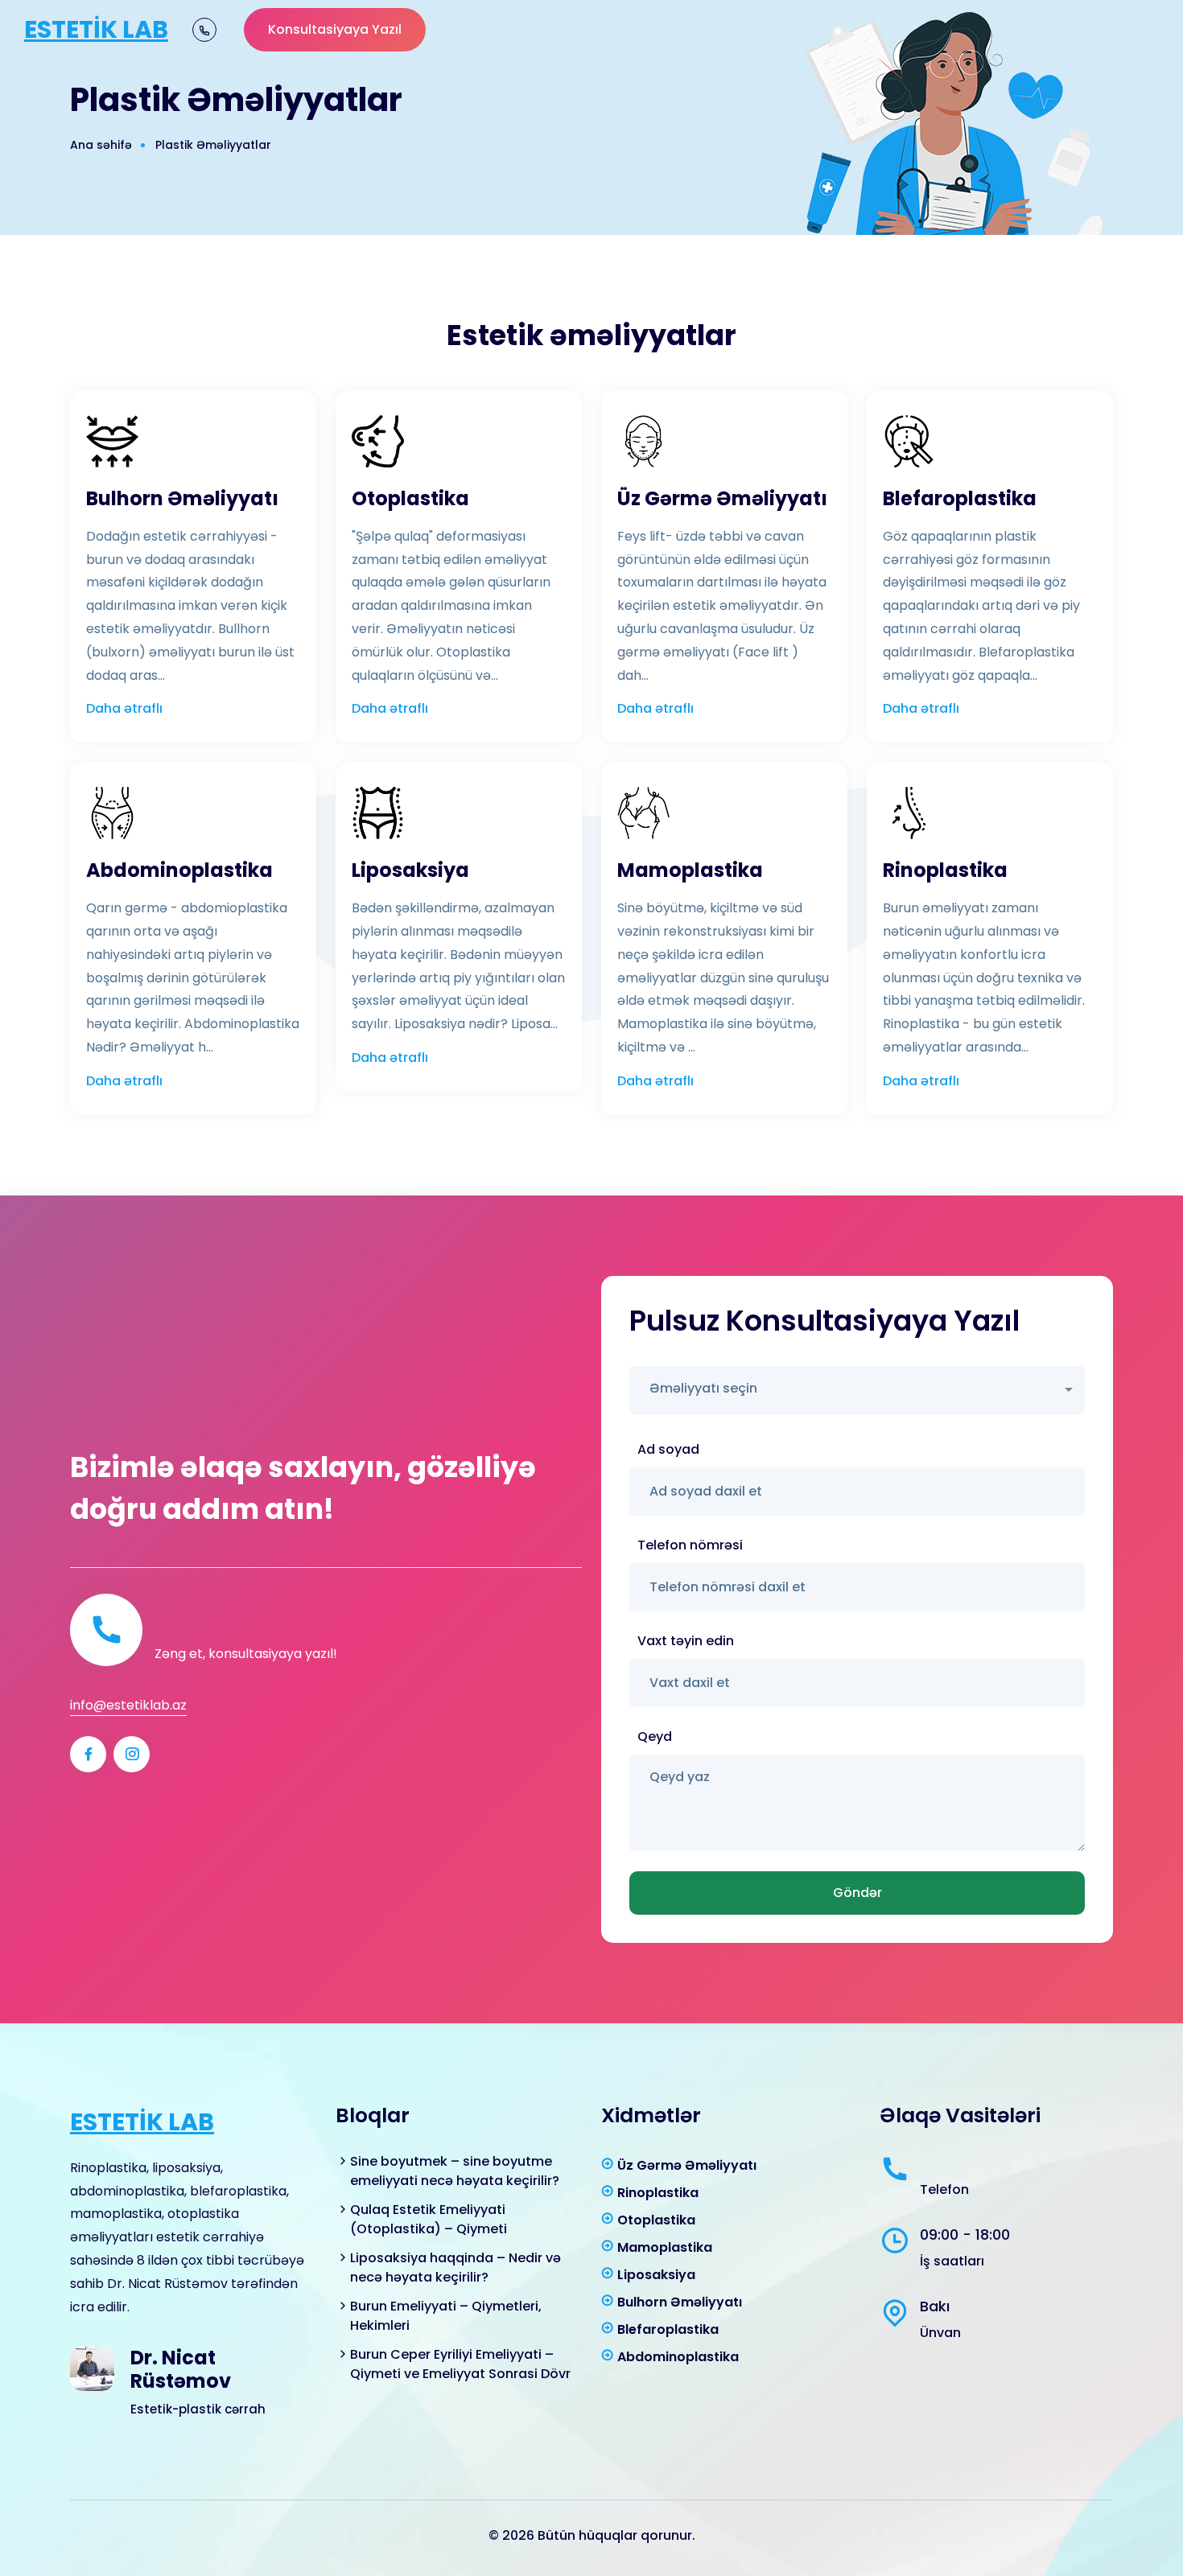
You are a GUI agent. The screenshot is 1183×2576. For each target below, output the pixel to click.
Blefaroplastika (960, 499)
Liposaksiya (410, 871)
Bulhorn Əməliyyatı (182, 499)
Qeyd (655, 1737)
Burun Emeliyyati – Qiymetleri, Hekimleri (446, 2316)
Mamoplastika (690, 871)
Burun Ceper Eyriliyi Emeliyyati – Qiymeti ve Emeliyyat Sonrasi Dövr (460, 2364)
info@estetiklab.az (128, 1705)
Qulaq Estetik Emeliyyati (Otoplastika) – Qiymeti (429, 2219)
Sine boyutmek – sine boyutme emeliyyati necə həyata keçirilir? (455, 2171)
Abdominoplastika (179, 871)
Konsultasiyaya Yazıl (335, 29)
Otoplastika (410, 499)
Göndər (857, 1893)
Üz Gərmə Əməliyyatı (722, 499)
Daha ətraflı (124, 708)
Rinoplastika (945, 871)
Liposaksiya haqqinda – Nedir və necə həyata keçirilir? (455, 2267)
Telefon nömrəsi (690, 1545)
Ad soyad (668, 1449)
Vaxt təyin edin (686, 1641)
